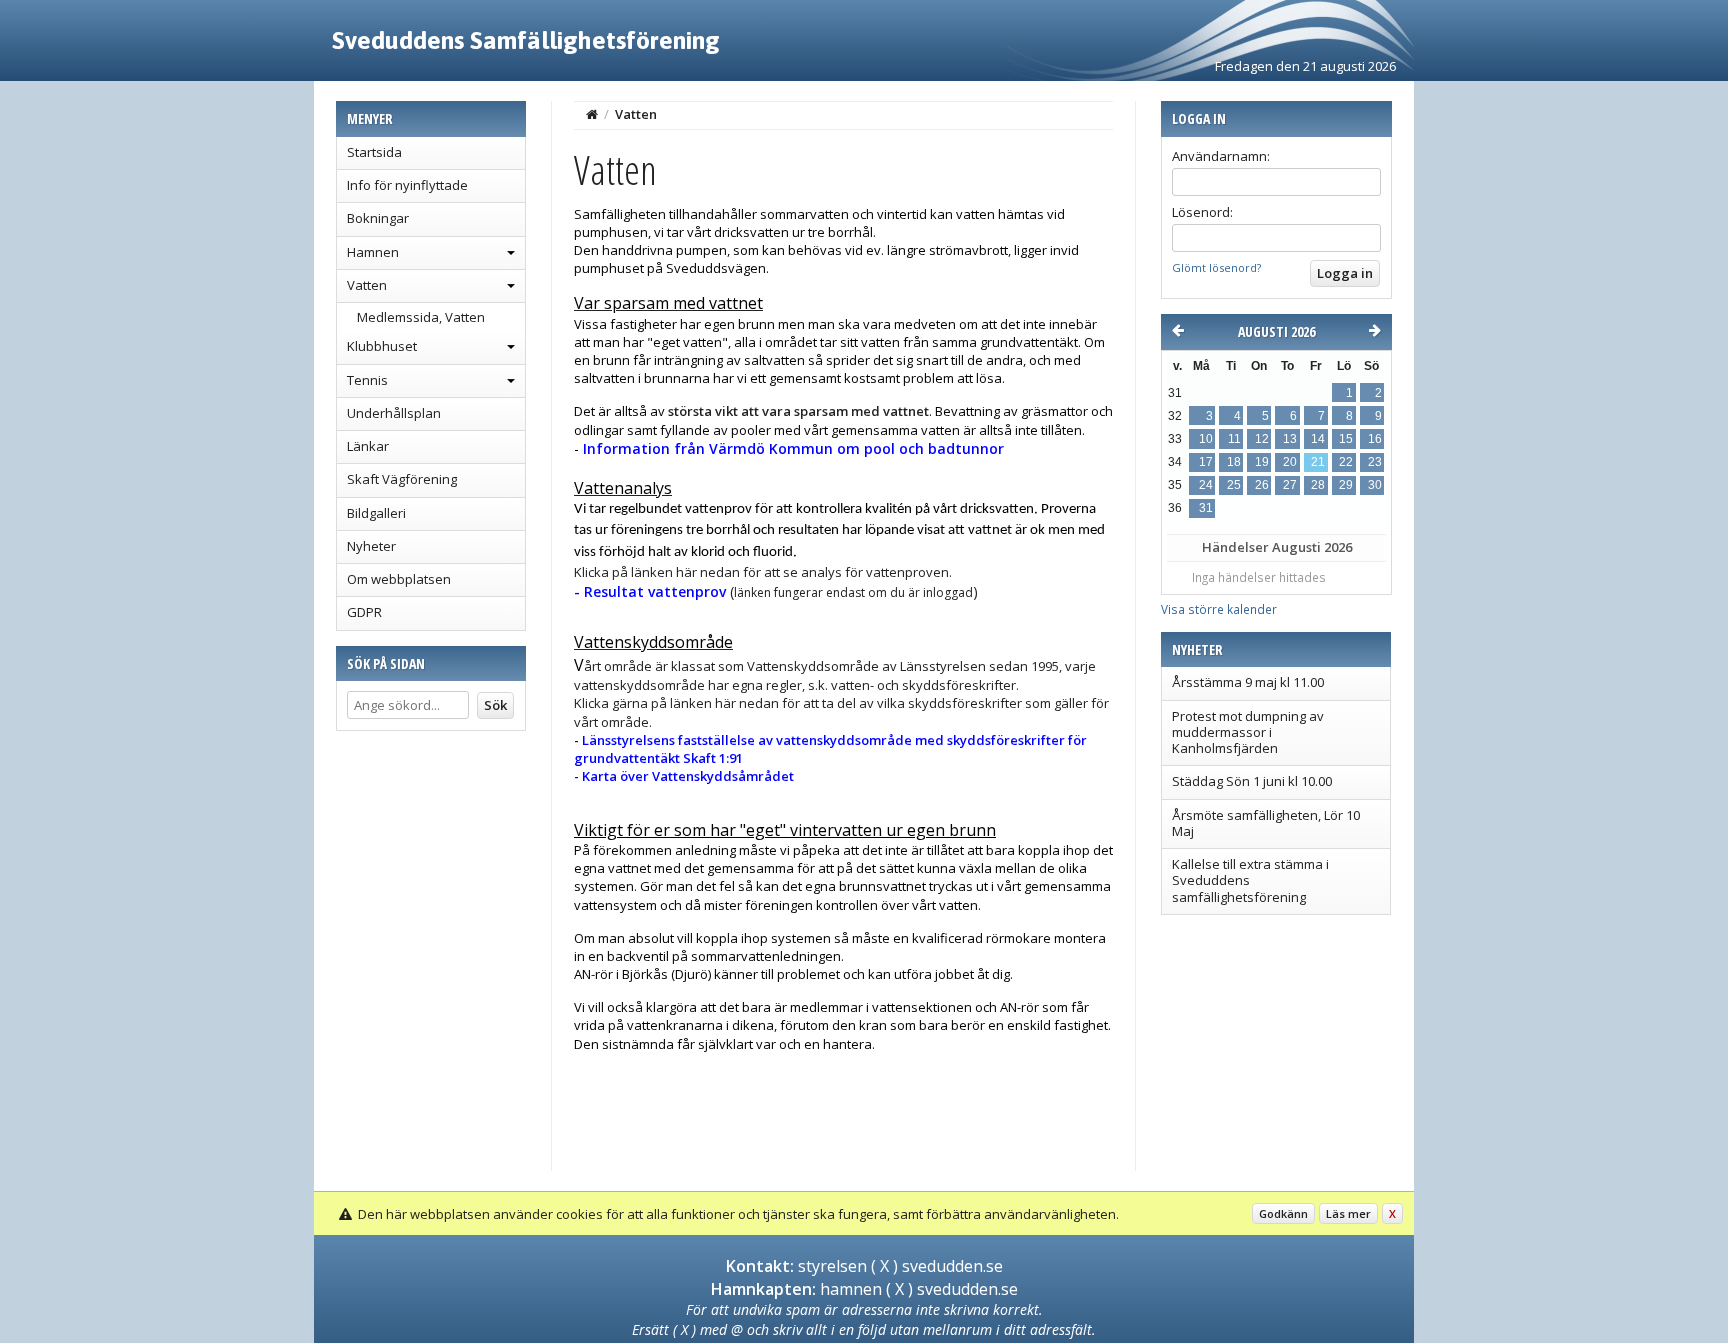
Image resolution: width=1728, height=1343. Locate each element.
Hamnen (373, 252)
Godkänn (1283, 1213)
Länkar (368, 446)
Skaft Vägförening (402, 479)
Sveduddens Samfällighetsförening (526, 40)
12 (1262, 439)
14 (1318, 439)
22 (1346, 462)
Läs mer (1348, 1213)
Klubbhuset (382, 346)
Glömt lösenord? (1216, 267)
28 (1318, 485)
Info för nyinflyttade (407, 185)
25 (1234, 485)
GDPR (364, 612)
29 (1346, 485)
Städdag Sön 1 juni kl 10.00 (1252, 781)
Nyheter (371, 546)
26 (1262, 485)
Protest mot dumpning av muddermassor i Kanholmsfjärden (1248, 732)
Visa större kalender (1219, 609)
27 (1290, 485)
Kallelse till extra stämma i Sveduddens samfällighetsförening (1250, 880)
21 (1318, 462)
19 (1262, 462)
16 (1375, 439)
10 (1206, 439)
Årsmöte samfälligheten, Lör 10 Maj (1266, 823)
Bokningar (378, 218)
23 (1375, 462)
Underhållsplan (394, 413)
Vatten (367, 285)
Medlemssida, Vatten (421, 317)
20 (1290, 462)
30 (1375, 485)
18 (1234, 462)
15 (1346, 439)
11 (1234, 439)
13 (1290, 439)
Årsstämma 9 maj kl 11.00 (1248, 682)
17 (1206, 462)
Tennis (367, 380)
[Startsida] (592, 114)
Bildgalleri (376, 513)
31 (1206, 508)
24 (1206, 485)
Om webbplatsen (399, 579)
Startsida (374, 152)
